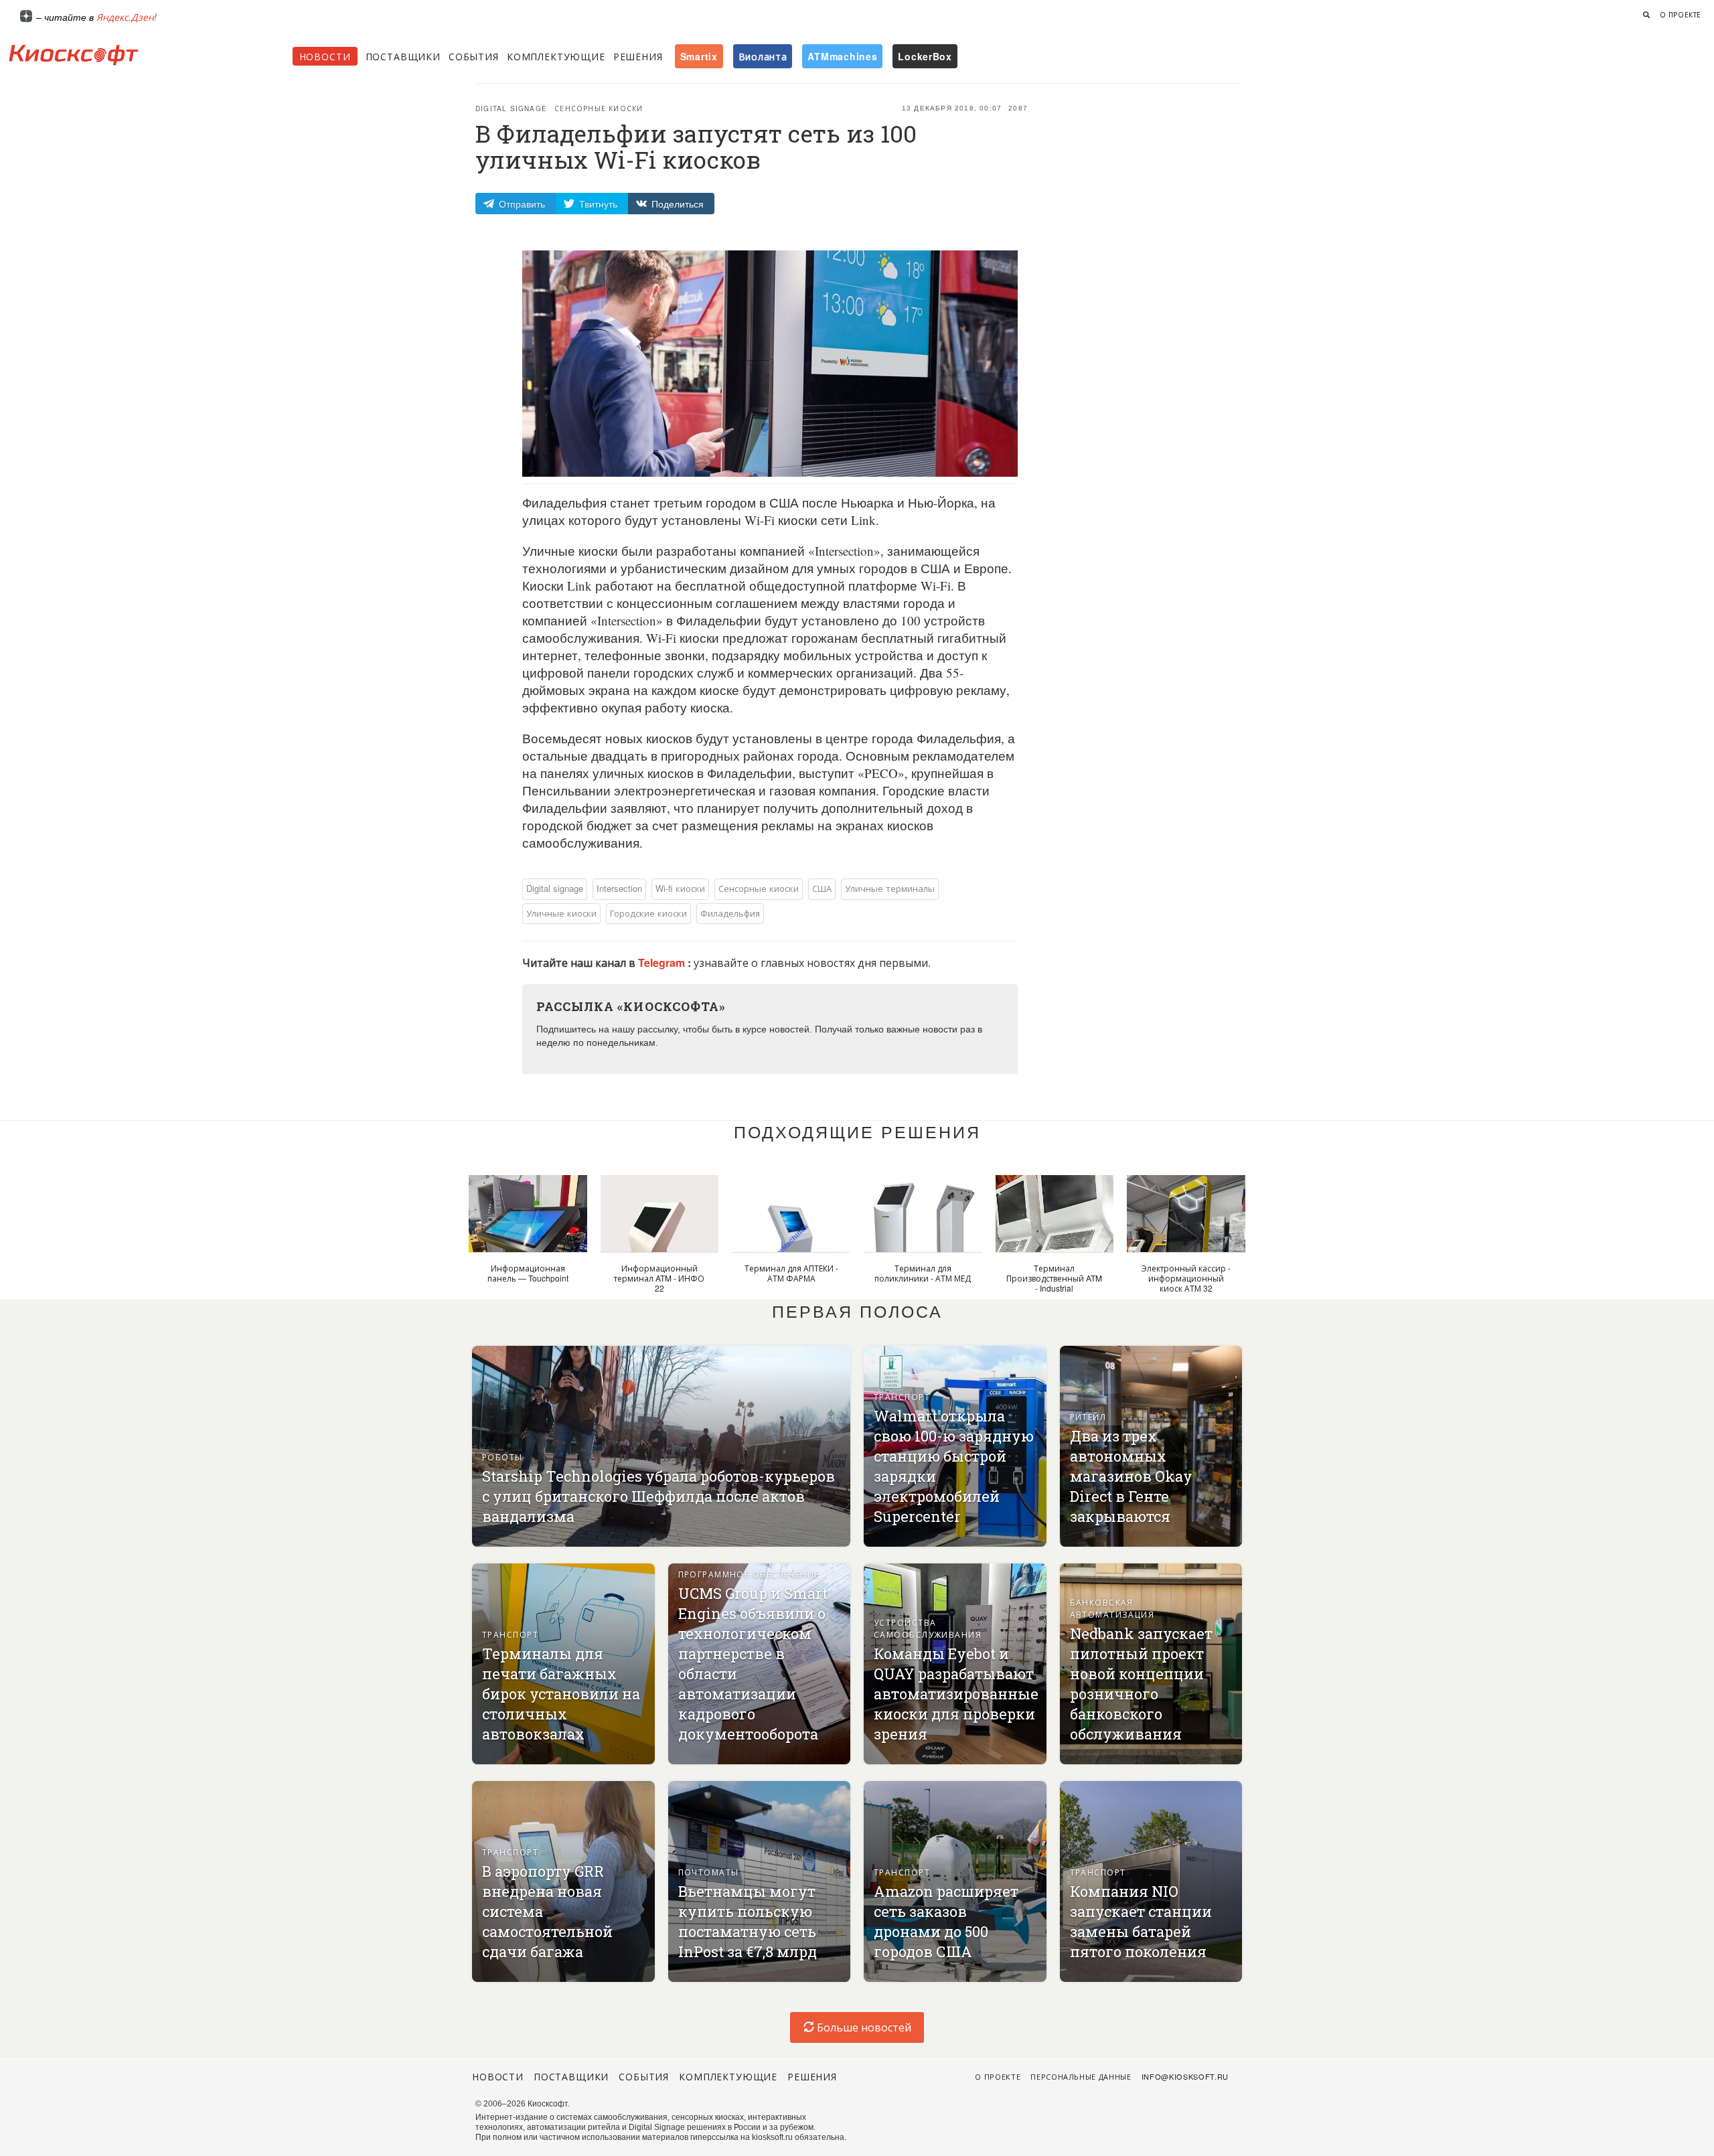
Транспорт (902, 1396)
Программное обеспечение (749, 1574)
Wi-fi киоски (680, 888)
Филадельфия (730, 913)
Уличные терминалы (890, 888)
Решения (638, 56)
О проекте (1681, 15)
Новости (325, 56)
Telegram (663, 962)
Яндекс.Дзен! (127, 17)
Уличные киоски (561, 913)
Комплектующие (556, 56)
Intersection (619, 888)
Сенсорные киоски (599, 108)
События (474, 56)
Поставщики (403, 56)
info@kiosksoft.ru (1185, 2076)
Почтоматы (709, 1872)
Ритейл (1088, 1416)
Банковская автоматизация (1112, 1608)
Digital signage (511, 108)
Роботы (502, 1457)
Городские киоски (648, 913)
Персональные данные (1081, 2076)
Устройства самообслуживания (928, 1628)
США (822, 888)
